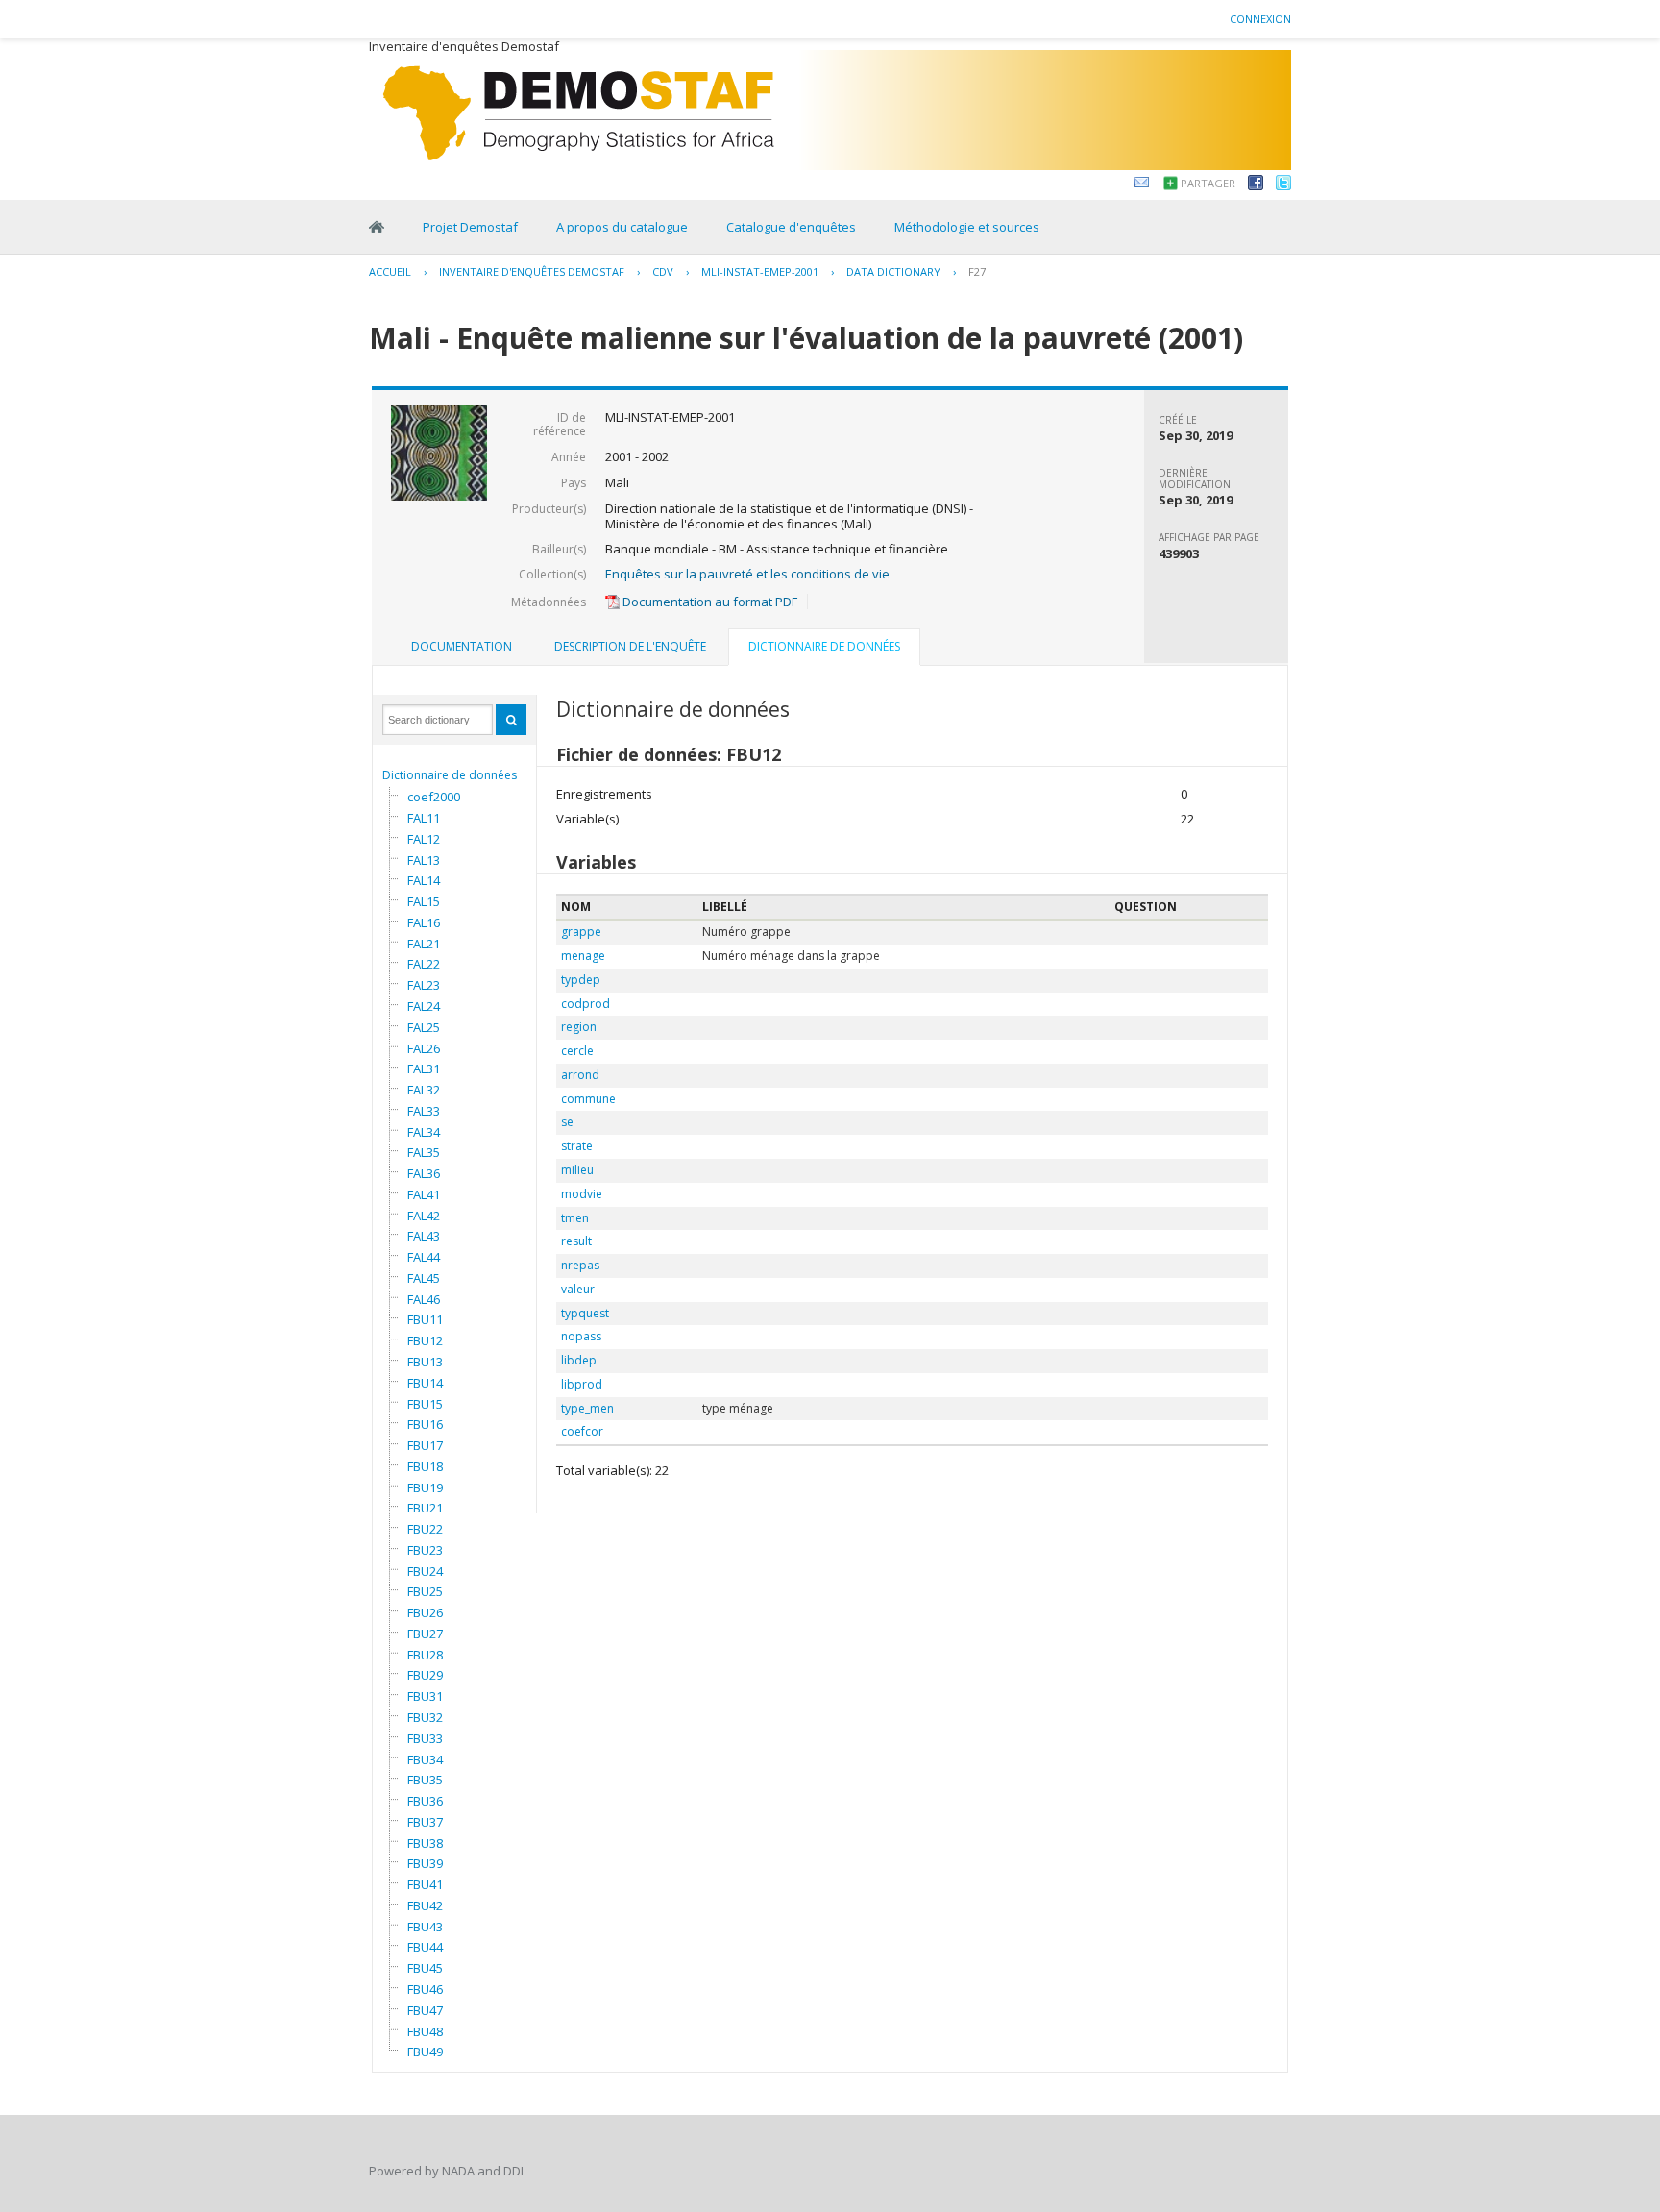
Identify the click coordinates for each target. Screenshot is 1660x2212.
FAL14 (424, 880)
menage (583, 956)
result (576, 1241)
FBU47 (425, 2010)
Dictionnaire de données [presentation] (824, 646)
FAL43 (424, 1236)
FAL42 (424, 1216)
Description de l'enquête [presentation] (630, 646)
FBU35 (425, 1780)
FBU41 (425, 1884)
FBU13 (425, 1362)
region (579, 1027)
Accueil (390, 271)
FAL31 (424, 1069)
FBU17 (425, 1445)
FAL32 (424, 1090)
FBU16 (425, 1424)
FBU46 (425, 1989)
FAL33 (424, 1111)
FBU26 (425, 1612)
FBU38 (425, 1843)
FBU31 (425, 1696)
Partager (1208, 183)
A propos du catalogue (622, 227)
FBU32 (425, 1717)
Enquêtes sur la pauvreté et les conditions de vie (747, 574)
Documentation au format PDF (708, 602)
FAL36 (424, 1173)
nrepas (580, 1265)
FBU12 (425, 1340)
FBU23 (425, 1550)
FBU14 (425, 1383)
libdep (579, 1360)
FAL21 (424, 944)
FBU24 (425, 1571)
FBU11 (425, 1319)
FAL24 (424, 1006)
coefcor (582, 1431)
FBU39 (425, 1863)
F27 (977, 271)
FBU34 (425, 1759)
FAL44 (424, 1257)
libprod (582, 1384)
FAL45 (424, 1278)
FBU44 (425, 1947)
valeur (578, 1289)
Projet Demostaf (470, 227)
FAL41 (424, 1194)
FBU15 (425, 1404)
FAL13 (424, 860)
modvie (582, 1194)
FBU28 (425, 1655)
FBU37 (425, 1822)
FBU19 (425, 1487)
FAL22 (424, 964)
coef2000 (434, 797)
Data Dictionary (893, 271)
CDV (663, 271)
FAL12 (424, 839)
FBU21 (425, 1508)
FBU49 (425, 2052)
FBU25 (425, 1591)
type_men (587, 1408)
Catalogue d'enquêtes (791, 227)
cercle (577, 1051)
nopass (581, 1336)
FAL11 (424, 818)
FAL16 (424, 922)
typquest (585, 1313)
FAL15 (424, 901)
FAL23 (424, 985)
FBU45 (425, 1968)
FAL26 (424, 1048)
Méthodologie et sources (967, 227)
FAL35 (424, 1152)
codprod (586, 1004)
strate (577, 1146)
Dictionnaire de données (450, 775)
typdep (581, 980)
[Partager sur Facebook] (1256, 185)
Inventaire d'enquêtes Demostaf (532, 271)
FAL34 (424, 1132)
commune (588, 1099)
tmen (575, 1218)
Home (377, 227)
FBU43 (425, 1927)
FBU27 (425, 1634)
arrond (580, 1075)
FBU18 (425, 1466)
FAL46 (424, 1299)
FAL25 (424, 1027)
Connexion (1260, 19)
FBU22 (425, 1529)
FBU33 (425, 1738)
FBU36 (425, 1801)
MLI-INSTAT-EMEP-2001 (760, 271)
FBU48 (425, 2031)
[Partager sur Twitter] (1283, 185)
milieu (577, 1170)
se (567, 1122)
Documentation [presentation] (462, 646)
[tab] (462, 647)
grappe (581, 932)
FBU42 (425, 1905)
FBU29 (425, 1675)
